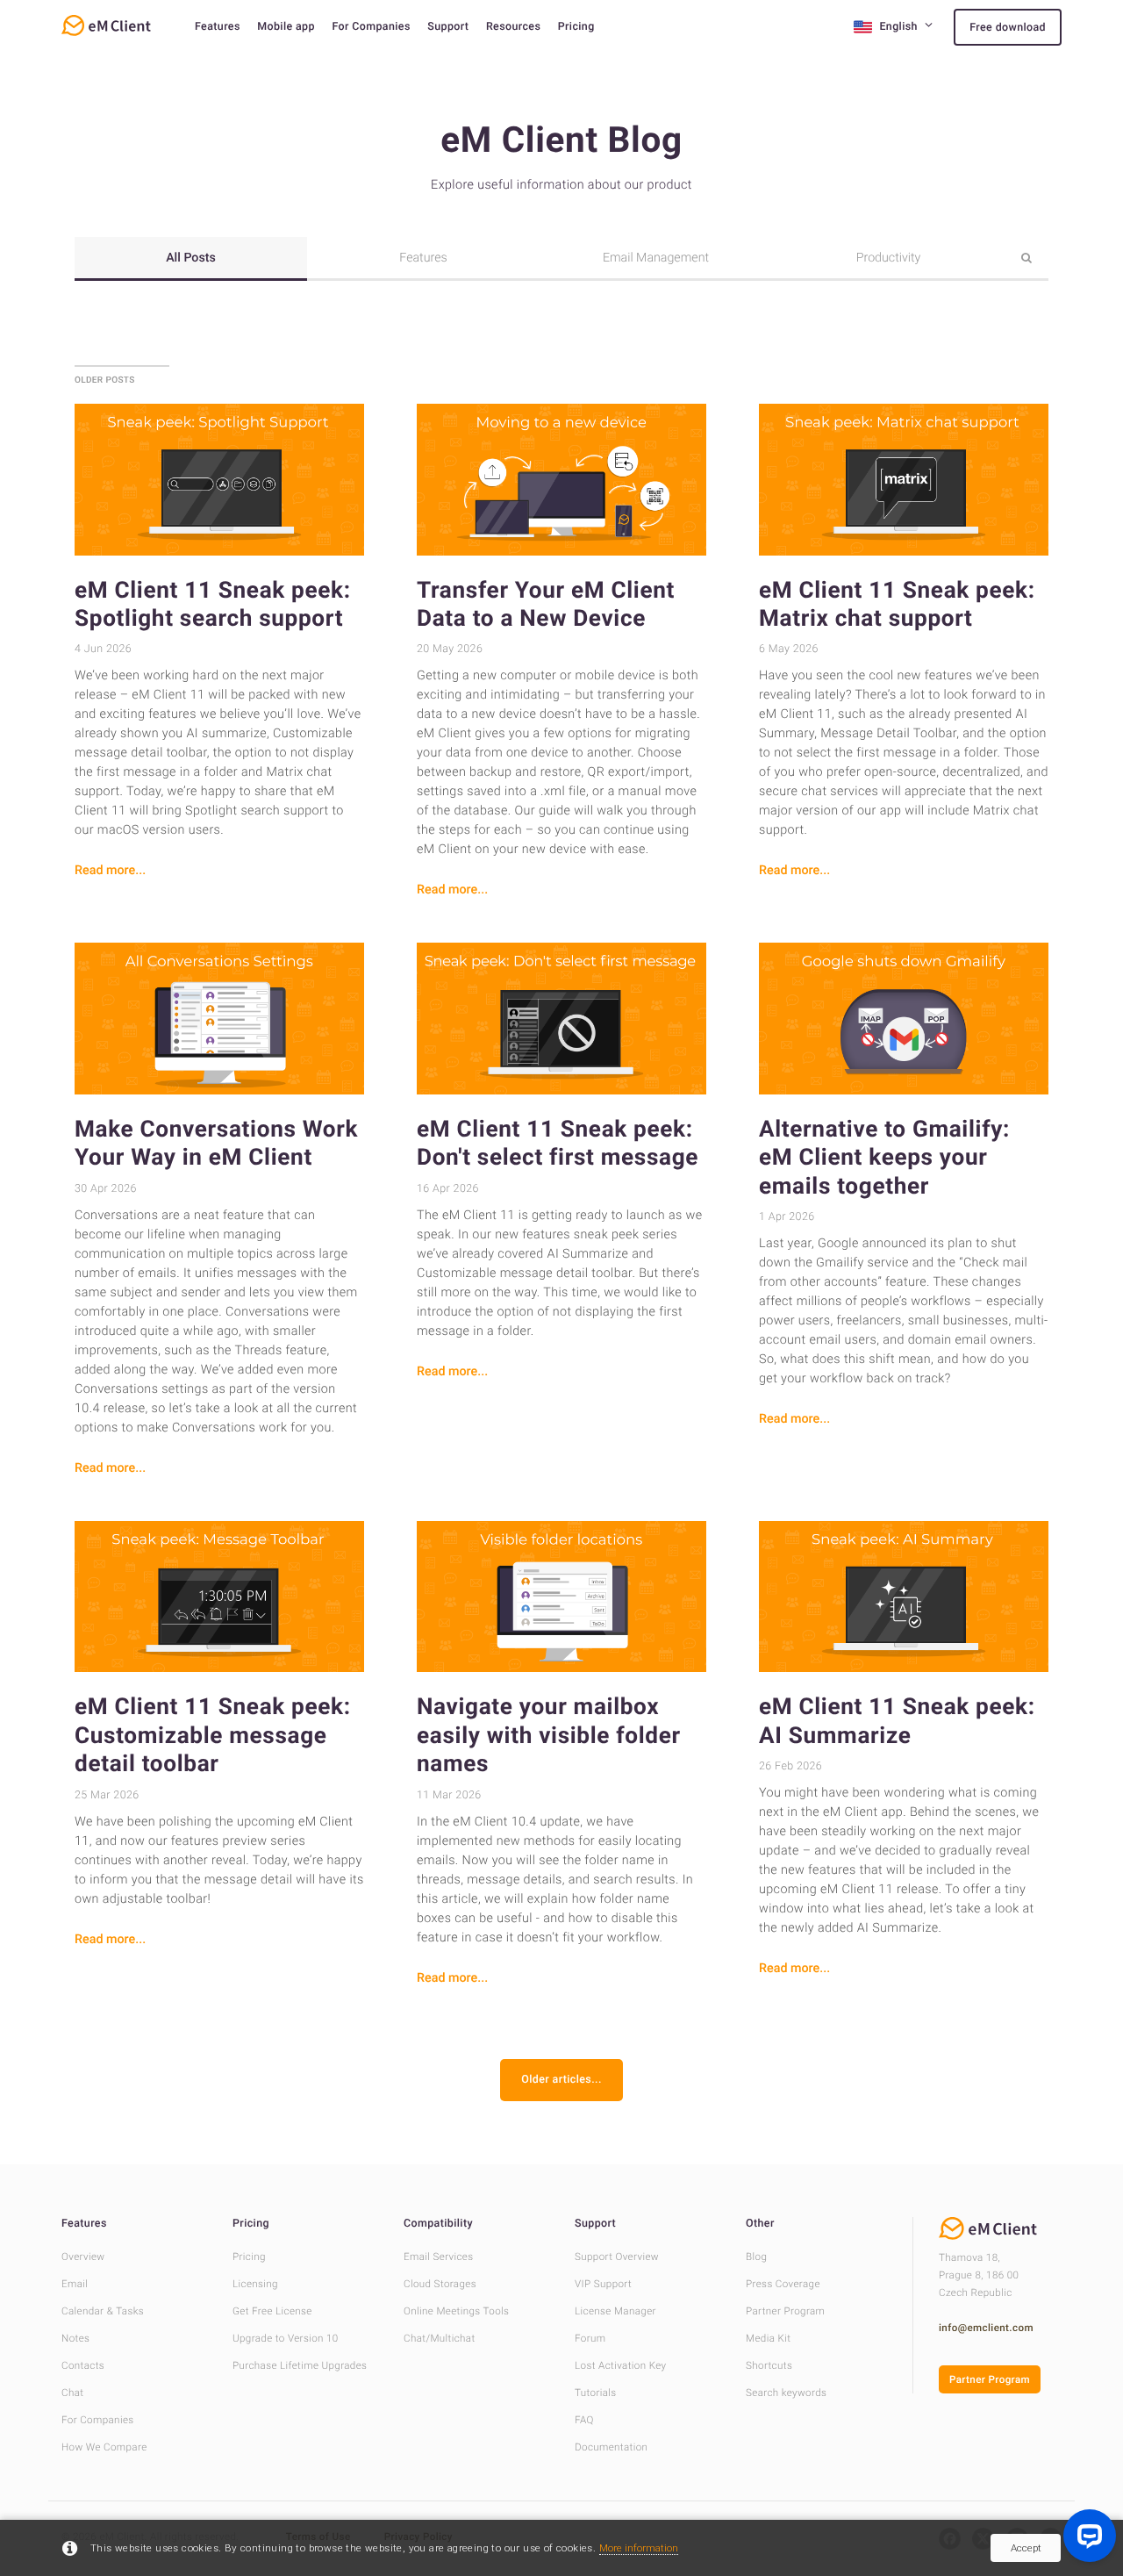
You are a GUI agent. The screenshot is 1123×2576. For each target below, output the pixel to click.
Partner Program (785, 2311)
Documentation (611, 2447)
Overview (83, 2257)
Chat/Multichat (440, 2338)
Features (218, 27)
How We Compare (104, 2447)
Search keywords (786, 2393)
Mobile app (286, 27)
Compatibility (438, 2224)
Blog (756, 2257)
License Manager (615, 2311)
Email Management (656, 258)
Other (760, 2224)
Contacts (83, 2365)
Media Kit (768, 2338)
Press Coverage (783, 2284)
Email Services (439, 2257)
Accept (1026, 2548)
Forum (590, 2338)
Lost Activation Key (620, 2365)
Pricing (576, 27)
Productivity (889, 258)
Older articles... (561, 2080)
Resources (513, 27)
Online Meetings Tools (456, 2311)
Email (75, 2284)
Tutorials (596, 2393)
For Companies (371, 27)
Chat (72, 2393)
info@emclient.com (986, 2328)
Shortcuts (769, 2365)
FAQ (584, 2420)
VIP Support (603, 2284)
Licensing (255, 2284)
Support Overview (617, 2257)
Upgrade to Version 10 (286, 2338)
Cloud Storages (440, 2284)
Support (448, 27)
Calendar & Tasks (103, 2311)
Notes (75, 2338)
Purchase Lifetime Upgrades (300, 2365)
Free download (1008, 28)
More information (639, 2548)
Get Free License (272, 2311)
